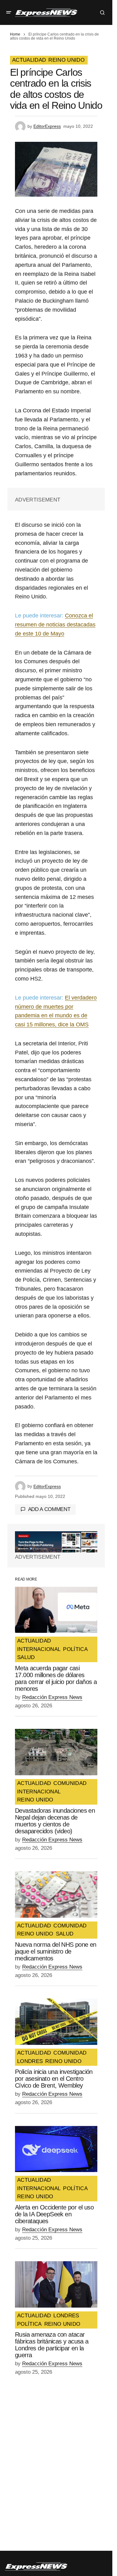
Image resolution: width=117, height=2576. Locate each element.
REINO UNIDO (66, 60)
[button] (9, 12)
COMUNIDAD (70, 1783)
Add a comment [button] (49, 1509)
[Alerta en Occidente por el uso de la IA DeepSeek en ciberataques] (56, 2149)
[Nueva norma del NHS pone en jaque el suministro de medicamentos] (56, 1895)
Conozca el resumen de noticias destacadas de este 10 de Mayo (55, 625)
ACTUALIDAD (29, 60)
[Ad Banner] (56, 1542)
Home (15, 34)
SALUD (26, 1657)
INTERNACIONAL (39, 1649)
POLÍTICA (75, 1649)
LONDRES (30, 2061)
